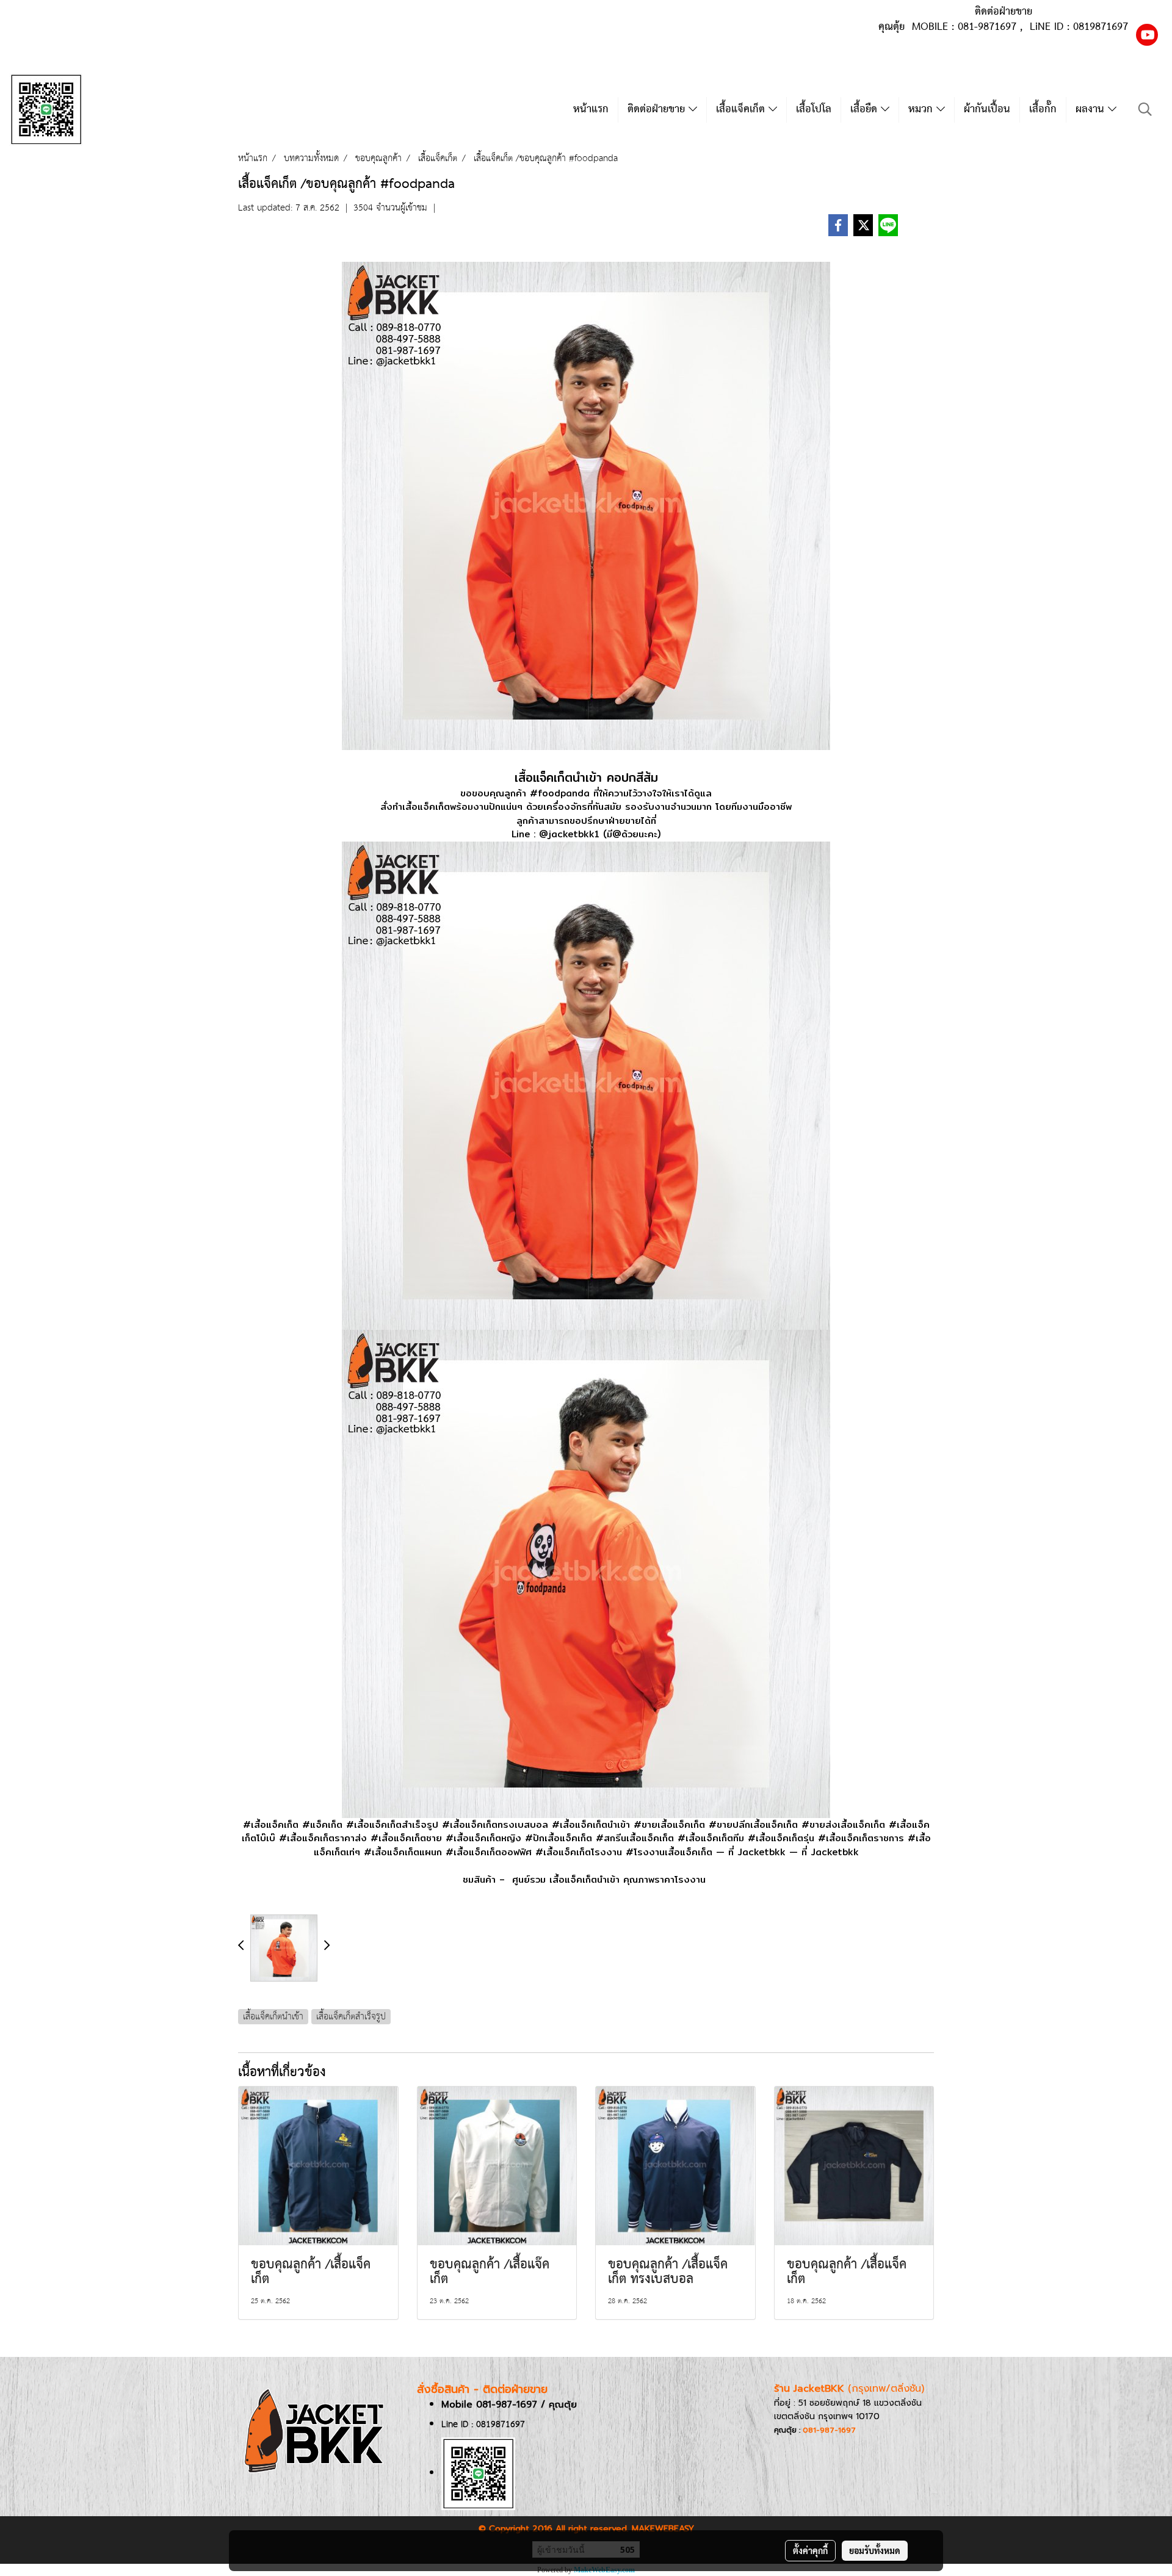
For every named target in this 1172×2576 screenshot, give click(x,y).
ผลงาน (1092, 110)
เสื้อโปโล (814, 110)
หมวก (922, 110)
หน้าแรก (591, 110)
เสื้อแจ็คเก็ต (742, 110)
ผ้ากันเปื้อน (987, 110)
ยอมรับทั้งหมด (875, 2550)
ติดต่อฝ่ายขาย (658, 110)
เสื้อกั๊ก (1043, 110)
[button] (1145, 110)
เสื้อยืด (866, 110)
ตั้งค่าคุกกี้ (810, 2550)
